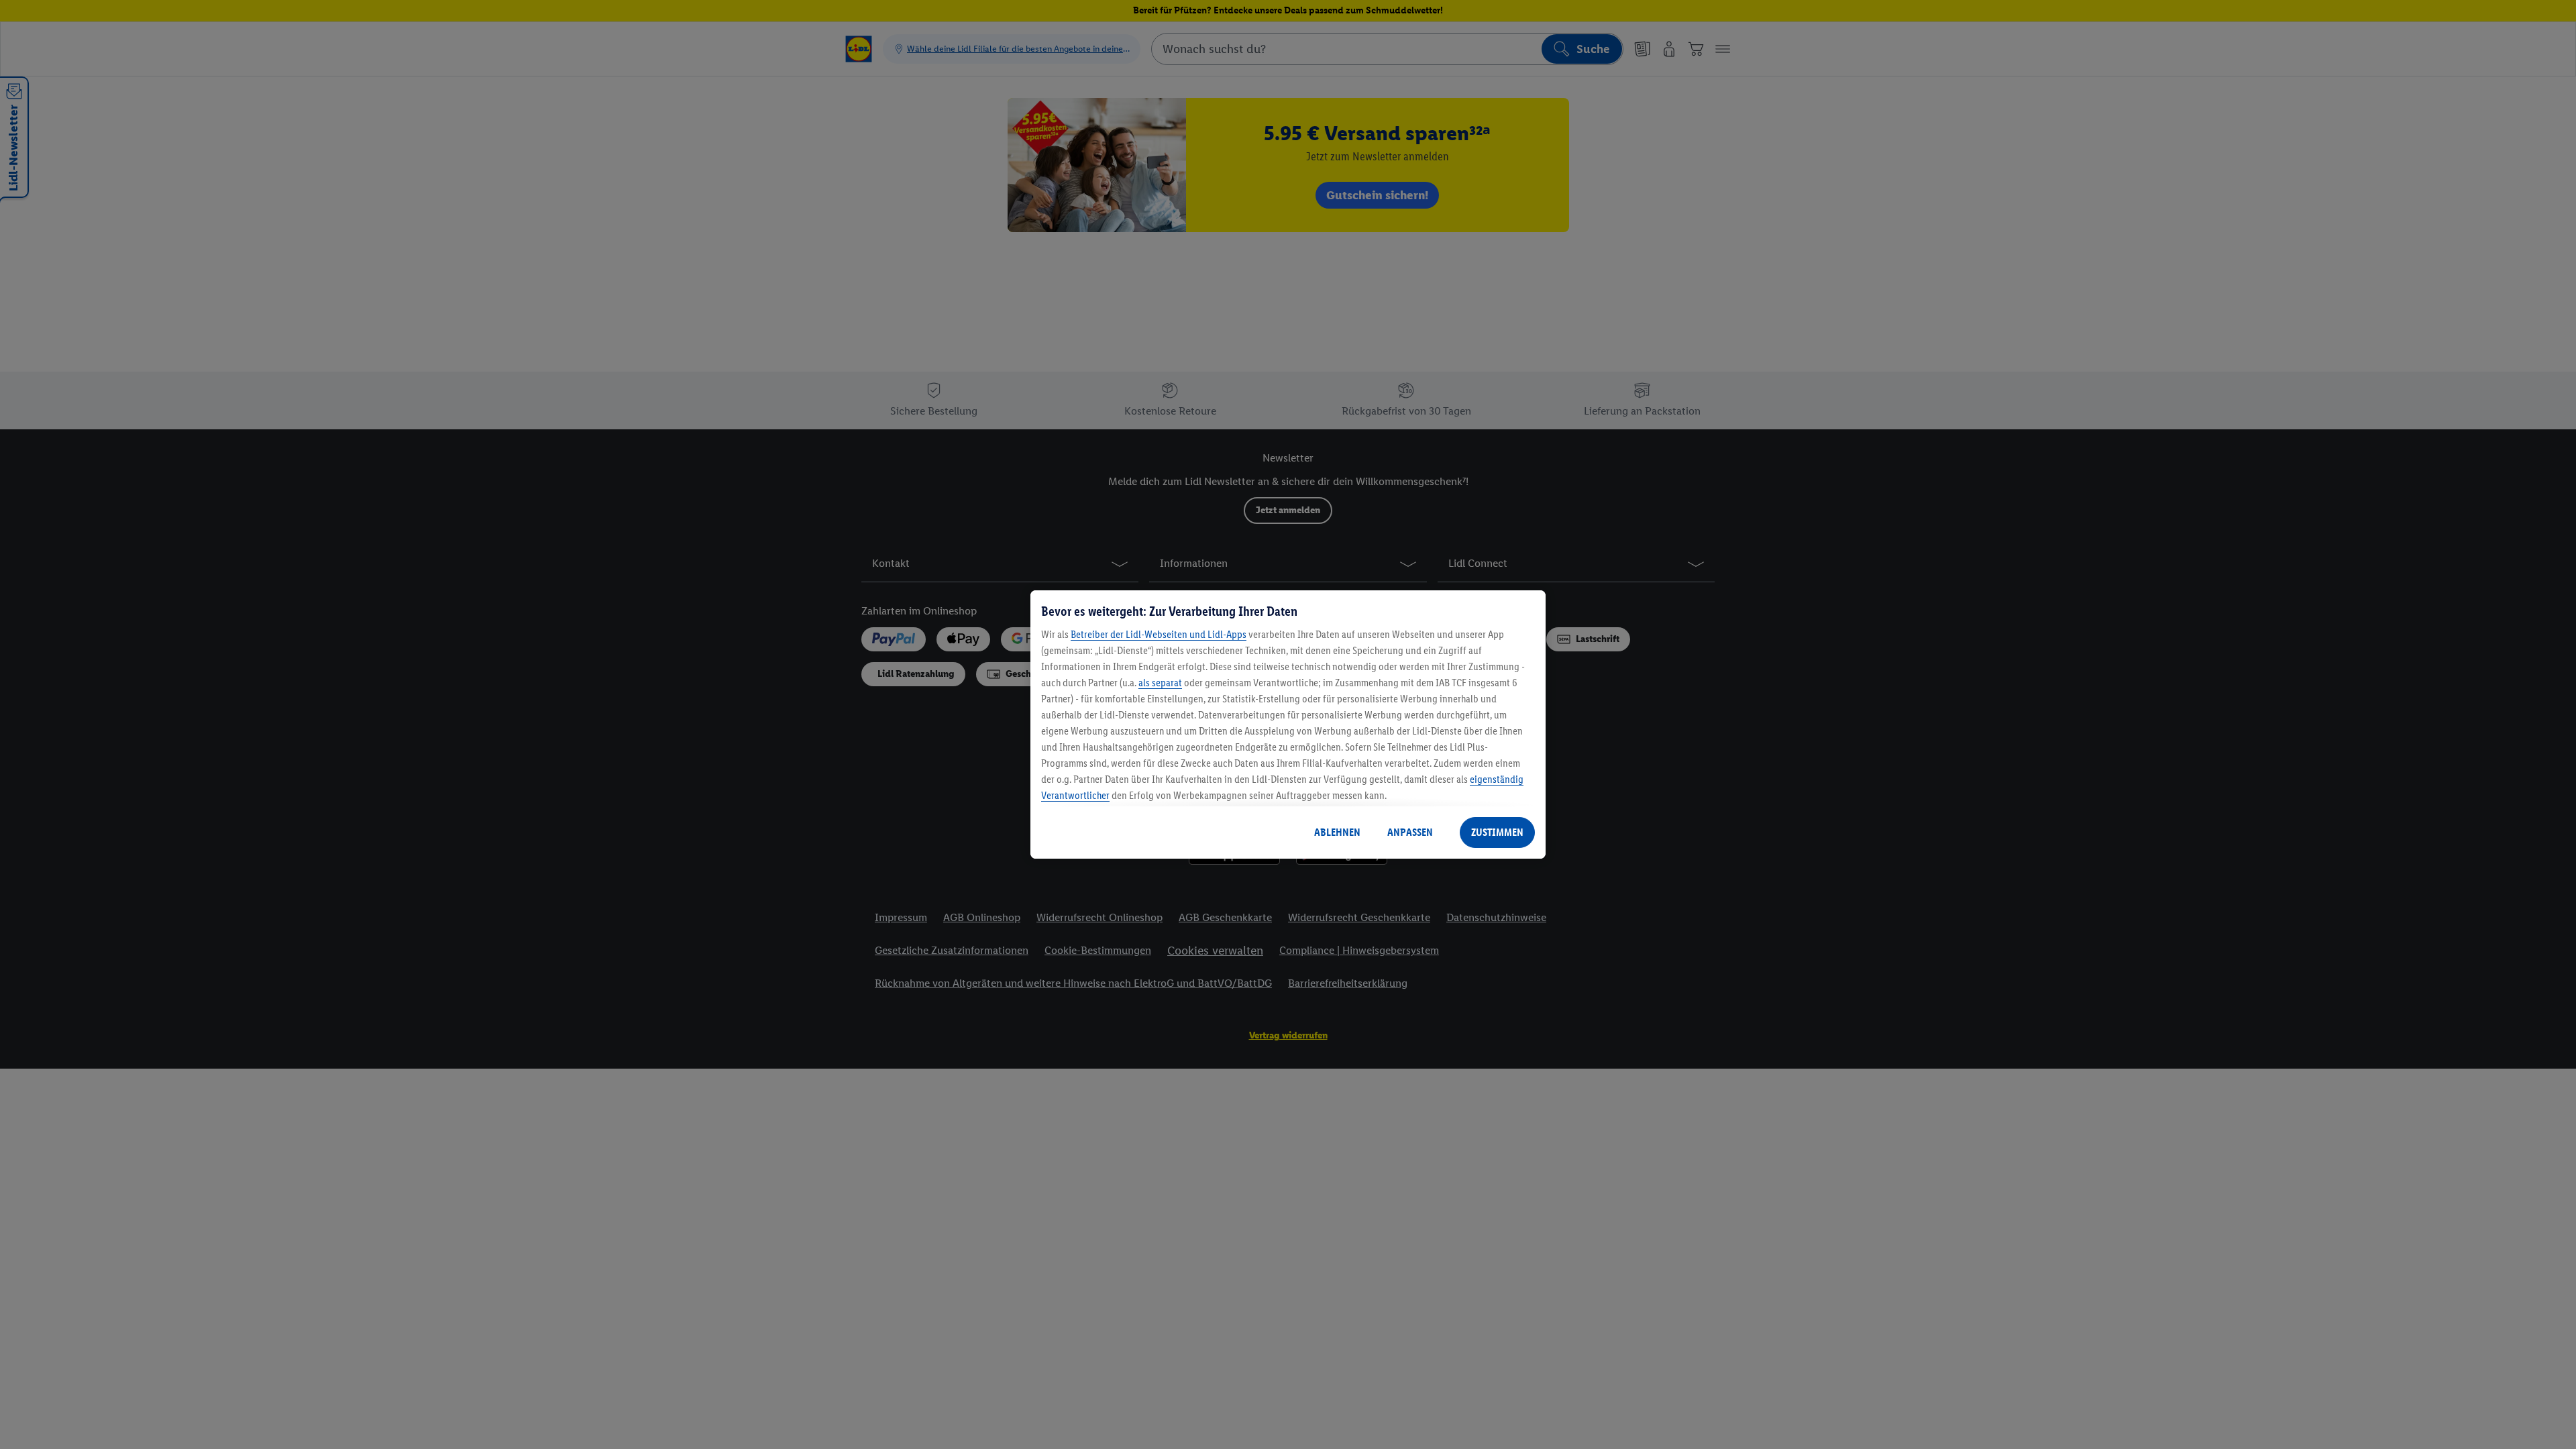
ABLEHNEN (1337, 832)
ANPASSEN (1410, 832)
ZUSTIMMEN (1497, 832)
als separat (1160, 683)
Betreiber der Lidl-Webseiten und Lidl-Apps (1159, 634)
